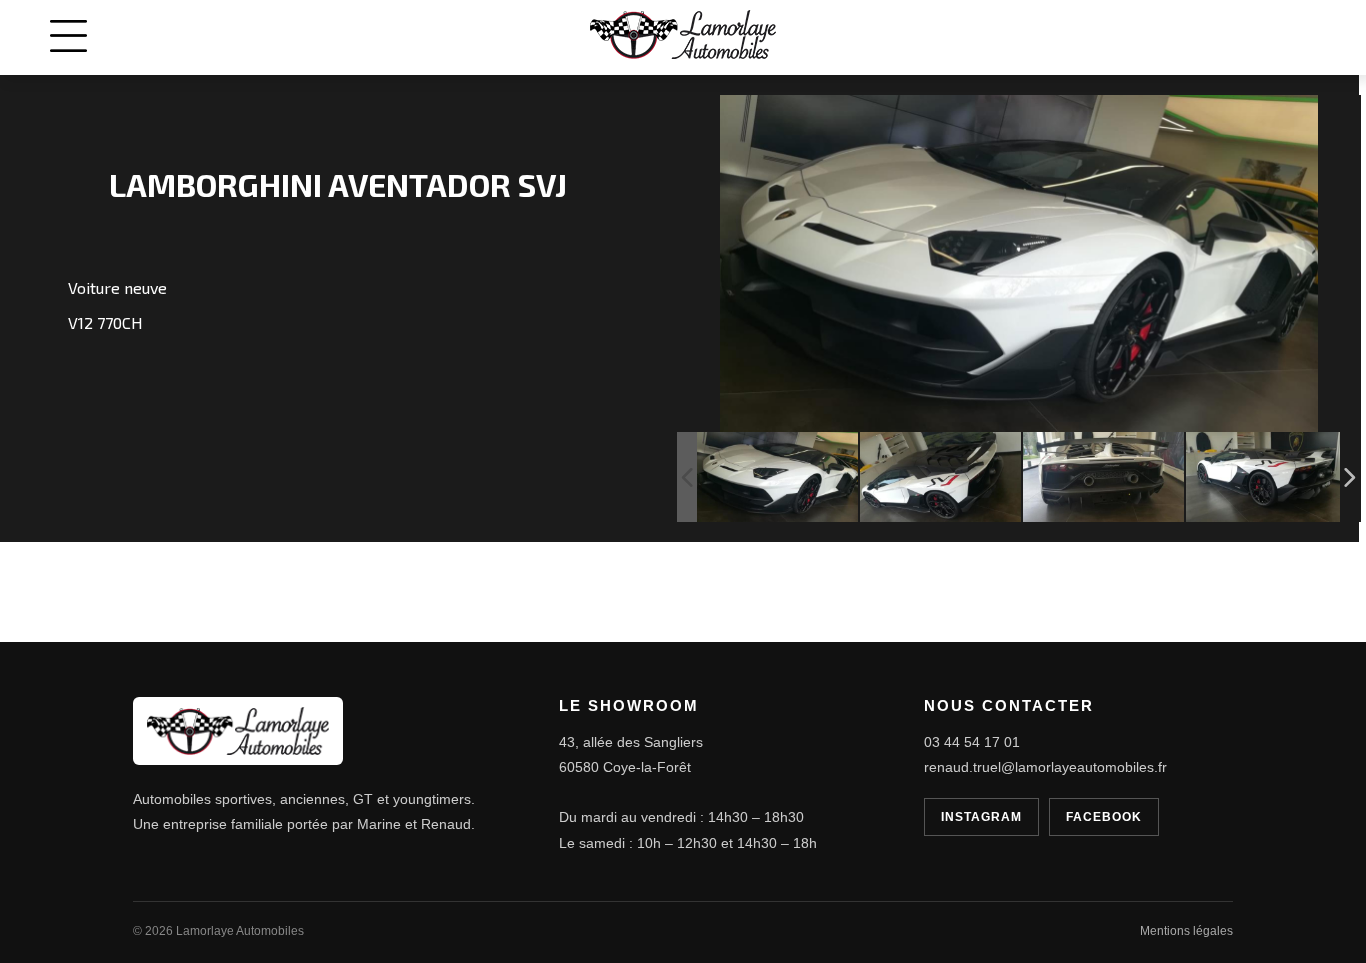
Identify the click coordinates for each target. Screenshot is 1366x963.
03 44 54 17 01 (972, 742)
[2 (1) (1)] (1103, 476)
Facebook (1104, 817)
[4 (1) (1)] (940, 476)
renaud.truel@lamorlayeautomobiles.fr (1045, 767)
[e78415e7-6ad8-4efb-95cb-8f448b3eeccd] (777, 476)
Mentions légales (1186, 931)
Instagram (981, 817)
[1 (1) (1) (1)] (1266, 476)
